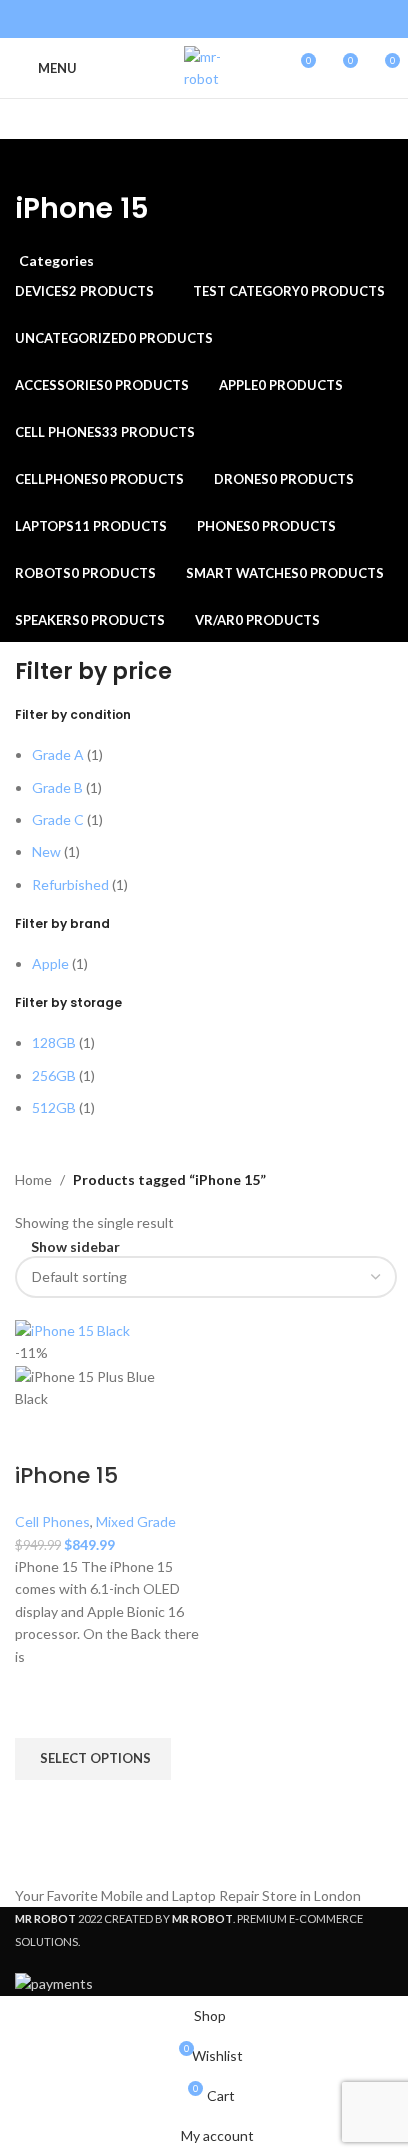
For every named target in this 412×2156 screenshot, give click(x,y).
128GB (54, 1042)
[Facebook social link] (142, 19)
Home (33, 1179)
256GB (54, 1075)
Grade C (58, 819)
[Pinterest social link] (193, 19)
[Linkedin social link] (218, 19)
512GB (54, 1107)
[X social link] (167, 19)
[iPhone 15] (72, 1328)
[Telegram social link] (269, 19)
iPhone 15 (66, 1475)
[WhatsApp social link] (243, 19)
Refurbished (70, 884)
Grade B (57, 787)
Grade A (58, 754)
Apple (50, 963)
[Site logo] (206, 66)
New (46, 851)
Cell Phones (52, 1521)
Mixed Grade (136, 1521)
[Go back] (40, 164)
